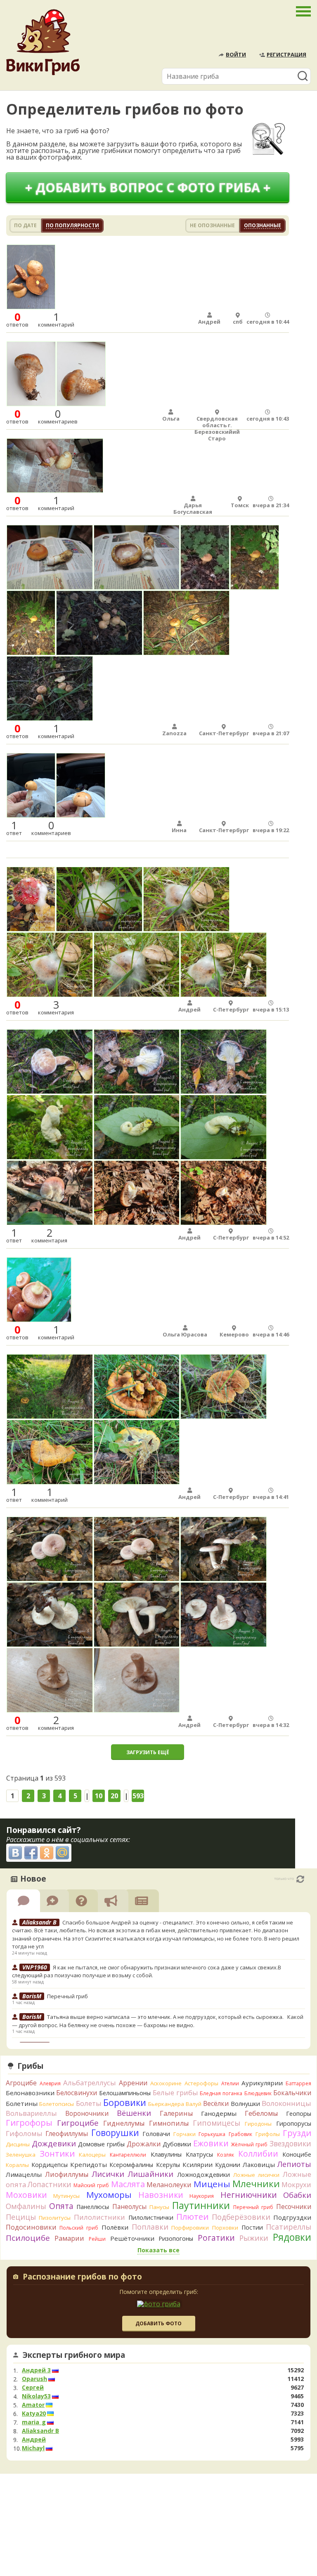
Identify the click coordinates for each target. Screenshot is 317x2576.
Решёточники (132, 2238)
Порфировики (190, 2228)
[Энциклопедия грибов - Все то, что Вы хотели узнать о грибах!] (43, 42)
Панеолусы (129, 2207)
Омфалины (26, 2206)
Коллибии (258, 2154)
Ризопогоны (176, 2238)
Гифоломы (24, 2133)
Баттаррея (298, 2083)
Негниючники (249, 2195)
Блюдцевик (258, 2093)
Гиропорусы (294, 2123)
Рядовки (292, 2237)
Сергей (33, 2388)
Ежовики (211, 2143)
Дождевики (54, 2143)
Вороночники (87, 2113)
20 (114, 1796)
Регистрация (286, 54)
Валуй (194, 2104)
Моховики (26, 2195)
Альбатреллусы (90, 2083)
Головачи (156, 2134)
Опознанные (263, 225)
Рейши (97, 2239)
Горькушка (212, 2134)
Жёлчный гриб (249, 2144)
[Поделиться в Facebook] (31, 1853)
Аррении (133, 2083)
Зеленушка (21, 2155)
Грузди (297, 2133)
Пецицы (21, 2217)
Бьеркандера (166, 2104)
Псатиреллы (289, 2227)
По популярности (72, 225)
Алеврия (50, 2083)
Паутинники (201, 2205)
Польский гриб (79, 2228)
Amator (33, 2405)
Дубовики (177, 2144)
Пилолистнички (151, 2217)
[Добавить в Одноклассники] (47, 1853)
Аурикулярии (262, 2083)
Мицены (212, 2184)
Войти (236, 54)
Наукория (202, 2196)
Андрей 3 (36, 2370)
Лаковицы (259, 2164)
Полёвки (115, 2227)
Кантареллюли (128, 2155)
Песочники (294, 2207)
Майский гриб (91, 2185)
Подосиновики (31, 2227)
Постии (252, 2227)
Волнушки (245, 2104)
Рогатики (216, 2238)
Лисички (108, 2174)
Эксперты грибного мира (74, 2355)
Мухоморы (109, 2195)
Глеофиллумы (67, 2134)
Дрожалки (144, 2144)
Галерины (176, 2113)
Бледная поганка (221, 2093)
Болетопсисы (57, 2104)
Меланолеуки (169, 2185)
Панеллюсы (93, 2207)
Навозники (161, 2195)
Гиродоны (258, 2124)
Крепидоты (89, 2164)
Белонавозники (30, 2093)
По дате (25, 225)
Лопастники (50, 2184)
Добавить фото (158, 2323)
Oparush (34, 2379)
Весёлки (216, 2103)
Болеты (89, 2103)
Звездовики (290, 2143)
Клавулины (166, 2154)
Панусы (159, 2207)
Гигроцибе (78, 2123)
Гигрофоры (29, 2123)
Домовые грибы (101, 2144)
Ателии (230, 2083)
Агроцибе (21, 2083)
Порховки (225, 2228)
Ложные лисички (256, 2175)
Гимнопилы (169, 2123)
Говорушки (115, 2133)
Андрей (34, 2440)
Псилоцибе (28, 2238)
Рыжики (254, 2238)
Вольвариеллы (31, 2113)
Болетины (22, 2103)
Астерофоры (201, 2083)
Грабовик (240, 2134)
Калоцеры (92, 2155)
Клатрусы (199, 2154)
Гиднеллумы (124, 2123)
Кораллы (17, 2165)
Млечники (256, 2184)
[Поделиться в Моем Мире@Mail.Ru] (62, 1853)
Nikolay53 (36, 2396)
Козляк (226, 2155)
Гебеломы (261, 2113)
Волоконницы (286, 2103)
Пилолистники (99, 2217)
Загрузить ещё (148, 1752)
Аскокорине (166, 2083)
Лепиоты (294, 2164)
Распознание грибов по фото (82, 2277)
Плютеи (192, 2216)
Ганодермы (219, 2113)
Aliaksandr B (40, 2431)
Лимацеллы (24, 2174)
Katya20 (34, 2414)
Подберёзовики (241, 2217)
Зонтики (57, 2154)
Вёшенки (134, 2113)
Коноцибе (297, 2154)
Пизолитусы (55, 2218)
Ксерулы (168, 2165)
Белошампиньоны (125, 2093)
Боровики (125, 2102)
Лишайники (150, 2174)
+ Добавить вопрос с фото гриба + (148, 187)
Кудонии (228, 2165)
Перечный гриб (67, 1996)
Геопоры (299, 2114)
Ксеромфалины (131, 2165)
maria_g (34, 2422)
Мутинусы (66, 2196)
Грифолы (268, 2134)
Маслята (128, 2184)
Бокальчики (292, 2093)
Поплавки (150, 2227)
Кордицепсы (50, 2165)
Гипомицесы (216, 2123)
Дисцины (18, 2144)
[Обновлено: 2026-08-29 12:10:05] (300, 1879)
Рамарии (69, 2238)
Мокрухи (296, 2184)
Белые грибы (175, 2093)
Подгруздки (292, 2217)
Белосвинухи (77, 2093)
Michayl (33, 2448)
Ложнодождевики (203, 2175)
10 (99, 1796)
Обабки (297, 2195)
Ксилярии (198, 2164)
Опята (61, 2206)
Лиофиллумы (67, 2174)
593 (138, 1796)
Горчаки (185, 2134)
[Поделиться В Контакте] (15, 1853)
